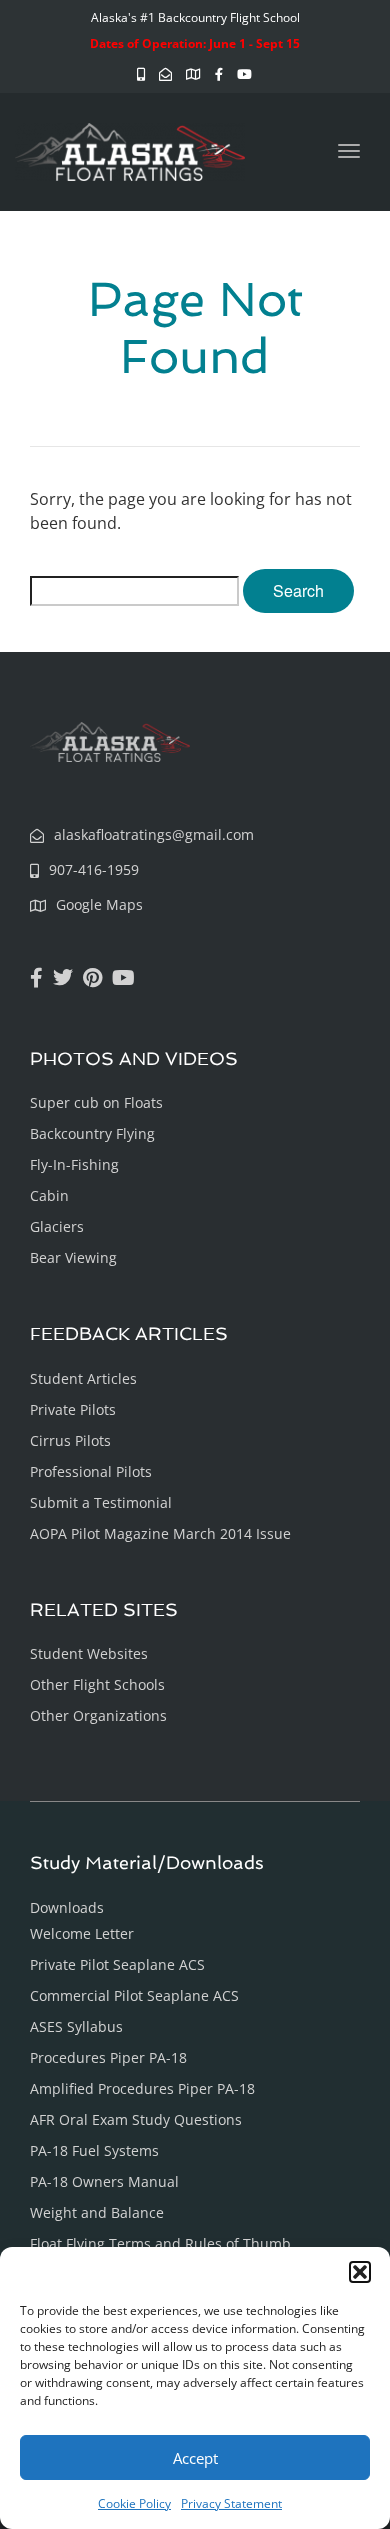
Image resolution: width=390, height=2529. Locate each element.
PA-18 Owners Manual (104, 2181)
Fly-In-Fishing (74, 1164)
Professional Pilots (91, 1471)
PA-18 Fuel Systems (94, 2150)
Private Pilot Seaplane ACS (117, 1964)
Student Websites (89, 1653)
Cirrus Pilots (70, 1440)
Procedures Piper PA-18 (108, 2057)
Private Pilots (73, 1409)
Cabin (49, 1195)
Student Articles (83, 1378)
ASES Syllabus (76, 2026)
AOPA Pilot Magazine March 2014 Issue (160, 1533)
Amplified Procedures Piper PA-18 (142, 2088)
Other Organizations (98, 1715)
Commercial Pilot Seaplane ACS (134, 1995)
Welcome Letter (82, 1933)
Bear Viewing (73, 1257)
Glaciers (57, 1226)
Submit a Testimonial (101, 1502)
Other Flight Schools (97, 1684)
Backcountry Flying (92, 1133)
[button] (360, 2272)
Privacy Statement (231, 2503)
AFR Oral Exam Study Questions (136, 2119)
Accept (195, 2458)
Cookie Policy (134, 2503)
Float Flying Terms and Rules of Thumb (160, 2243)
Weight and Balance (97, 2212)
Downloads (67, 1907)
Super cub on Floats (96, 1102)
